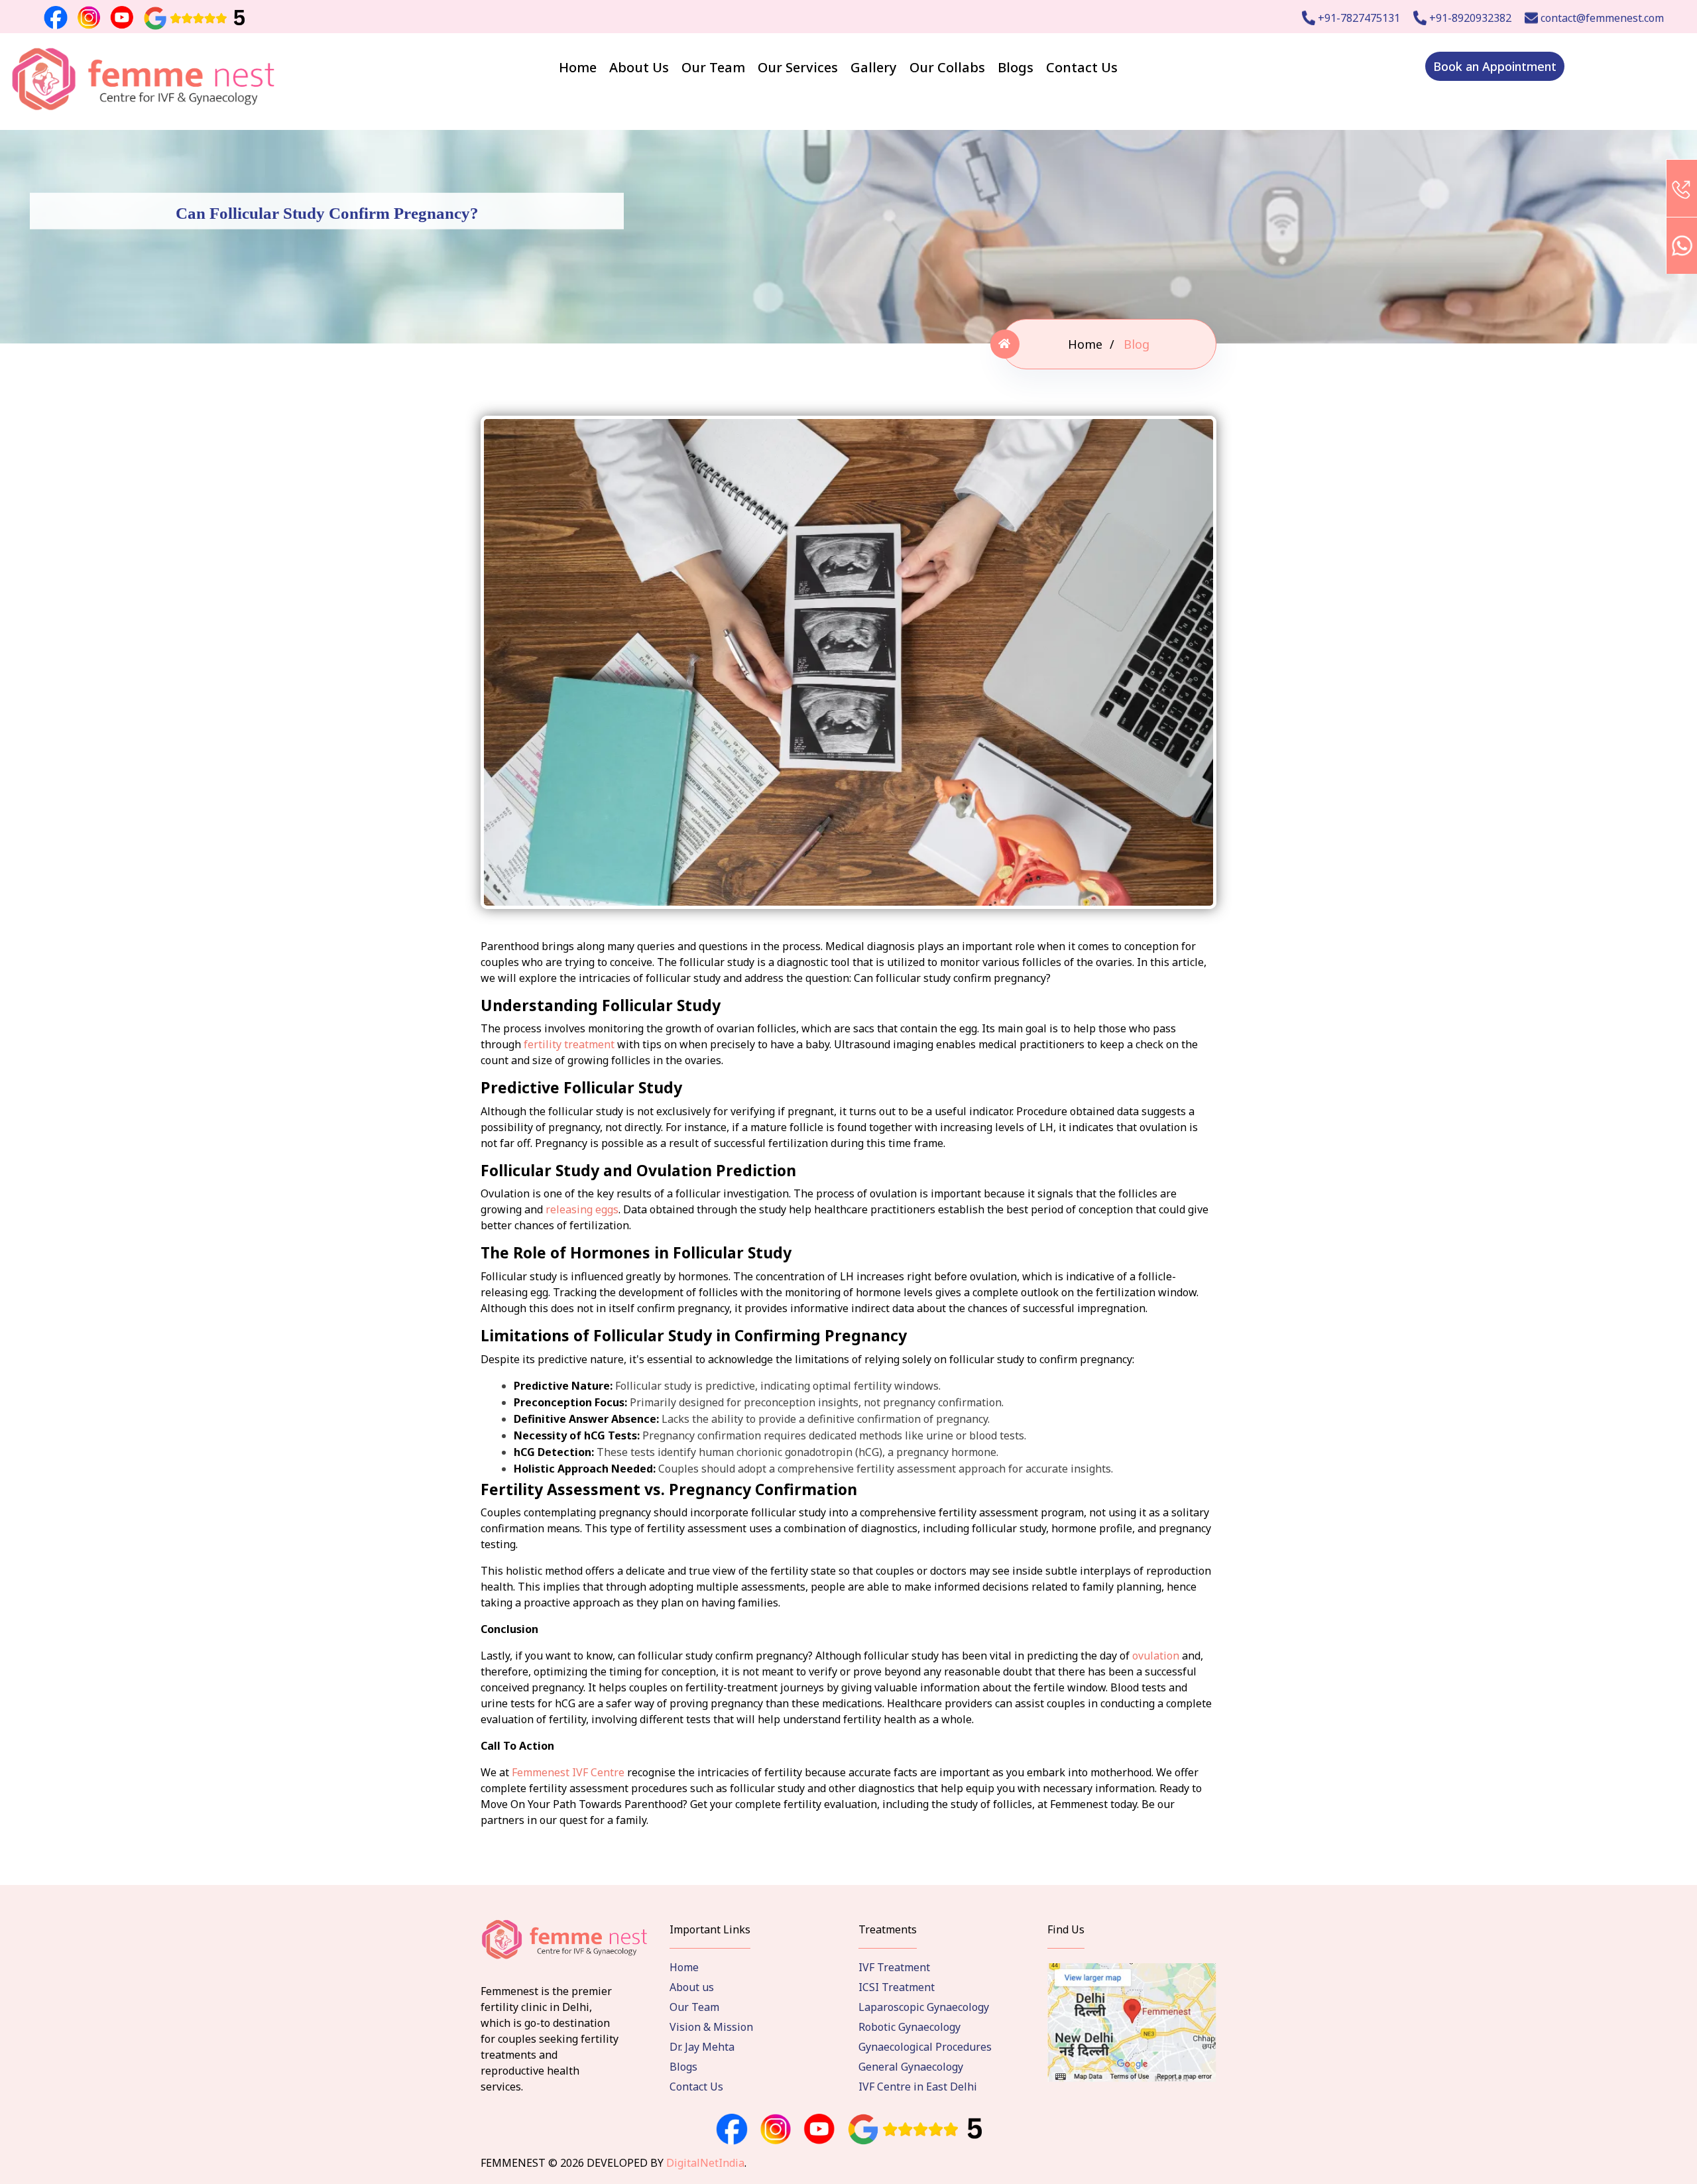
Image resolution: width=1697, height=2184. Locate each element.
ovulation (1156, 1656)
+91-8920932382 (1469, 18)
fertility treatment (569, 1044)
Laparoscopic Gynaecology (924, 2007)
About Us (639, 67)
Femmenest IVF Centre (568, 1772)
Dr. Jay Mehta (702, 2047)
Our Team (713, 67)
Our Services (798, 67)
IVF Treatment (894, 1967)
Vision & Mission (711, 2027)
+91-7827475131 (1358, 18)
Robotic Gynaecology (909, 2027)
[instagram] (776, 2130)
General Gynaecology (911, 2067)
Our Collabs (947, 67)
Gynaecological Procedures (925, 2047)
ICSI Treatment (897, 1987)
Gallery (874, 67)
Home (578, 67)
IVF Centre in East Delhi (918, 2087)
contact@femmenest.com (1601, 18)
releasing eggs (582, 1209)
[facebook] (732, 2130)
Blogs (1016, 67)
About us (692, 1987)
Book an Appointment (1495, 66)
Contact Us (1082, 67)
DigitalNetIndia (705, 2163)
